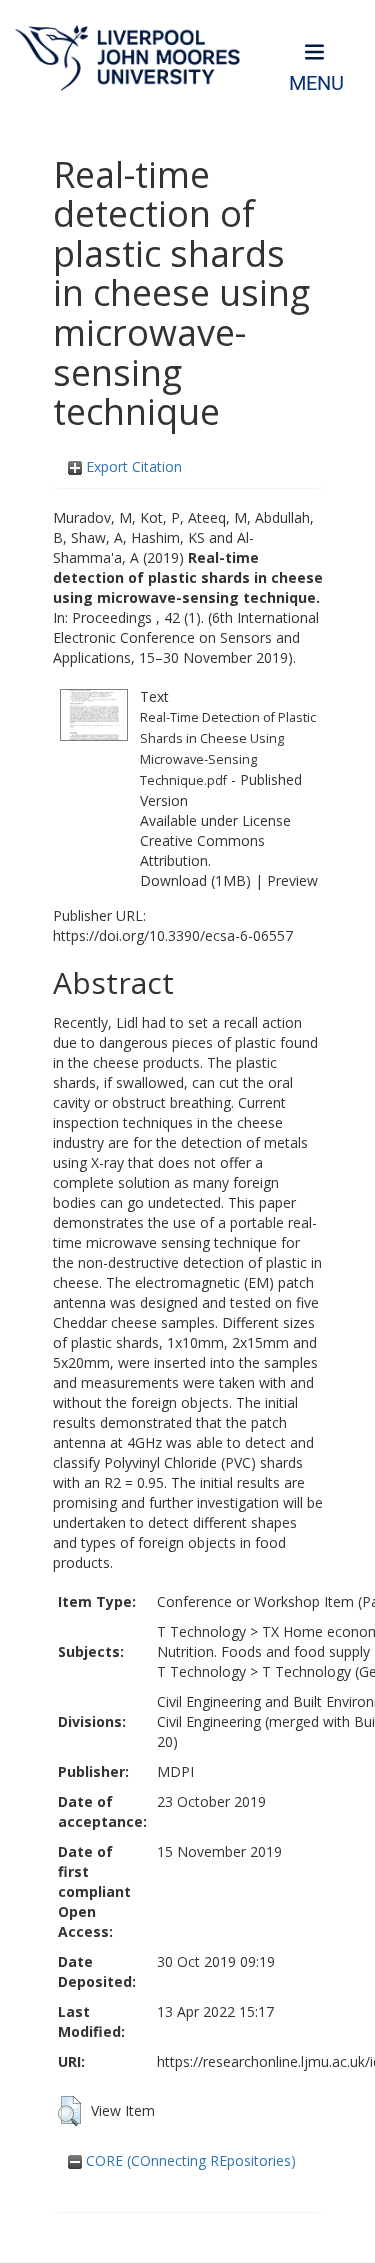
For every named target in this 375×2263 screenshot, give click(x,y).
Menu (316, 83)
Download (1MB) (195, 880)
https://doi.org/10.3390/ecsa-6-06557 (173, 935)
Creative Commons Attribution (202, 850)
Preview (292, 880)
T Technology (201, 1631)
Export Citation (132, 466)
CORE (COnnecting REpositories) (189, 2160)
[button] (69, 2111)
